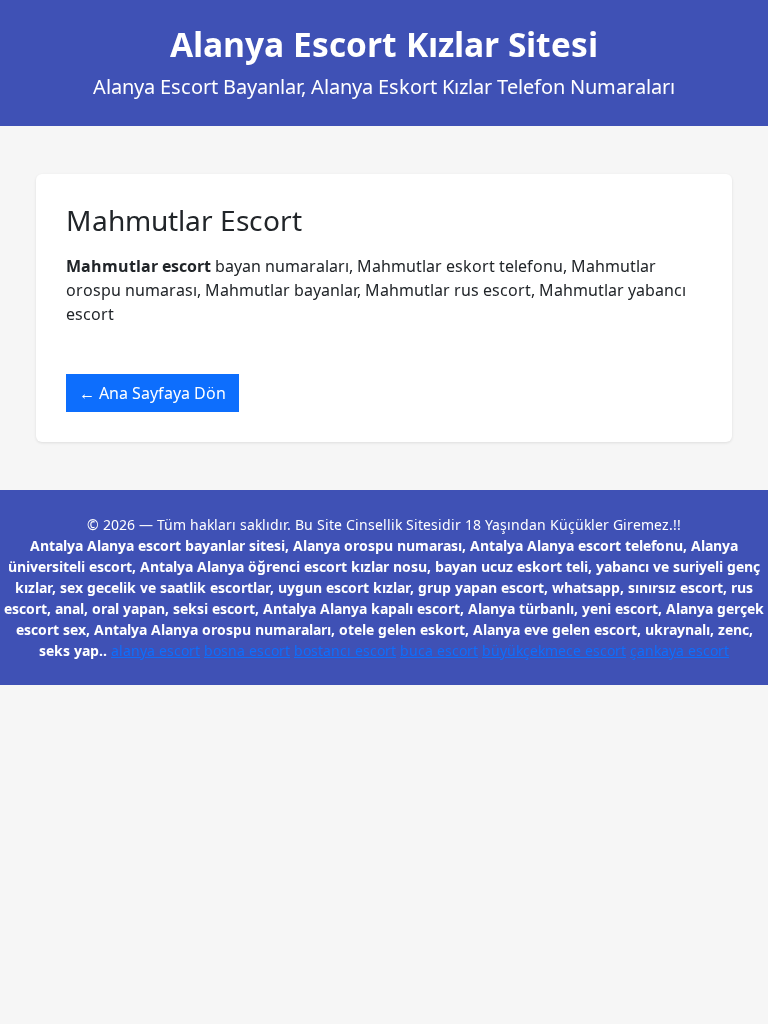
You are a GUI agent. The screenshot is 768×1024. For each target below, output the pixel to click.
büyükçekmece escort (554, 650)
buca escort (439, 650)
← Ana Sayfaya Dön (152, 393)
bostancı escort (345, 650)
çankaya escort (679, 650)
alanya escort (155, 650)
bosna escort (247, 650)
